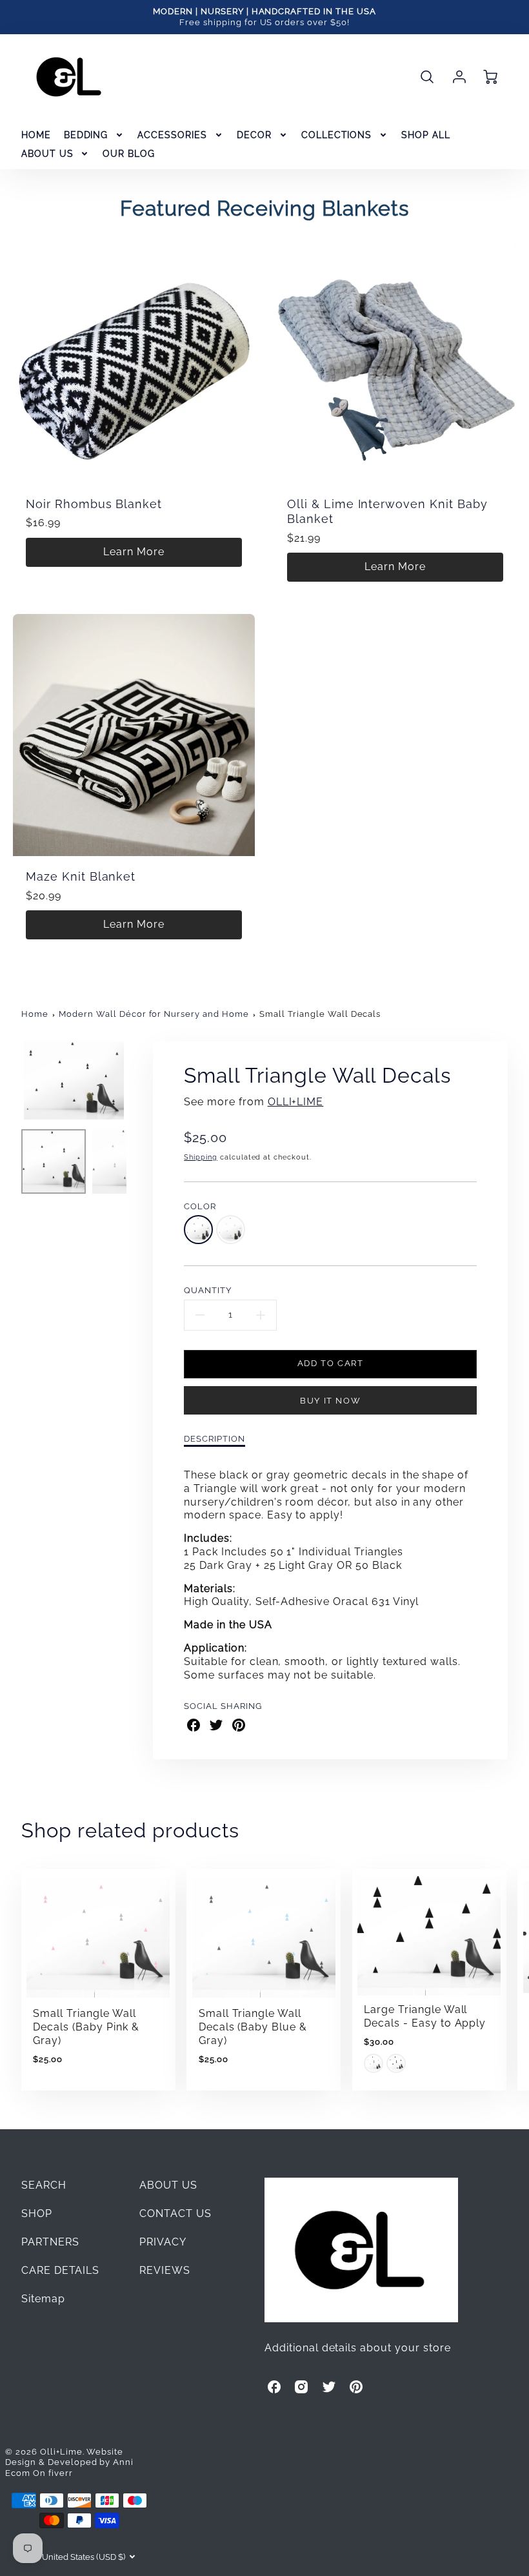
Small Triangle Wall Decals (320, 1014)
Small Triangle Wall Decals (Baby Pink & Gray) (86, 2027)
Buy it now (330, 1401)
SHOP (37, 2213)
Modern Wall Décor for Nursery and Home (154, 1014)
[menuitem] (36, 135)
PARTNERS (50, 2242)
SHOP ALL (426, 135)
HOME (36, 135)
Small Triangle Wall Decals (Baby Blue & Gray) (253, 2027)
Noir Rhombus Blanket (94, 504)
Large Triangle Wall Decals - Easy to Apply (425, 2016)
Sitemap (43, 2299)
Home (35, 1014)
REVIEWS (165, 2270)
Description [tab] (215, 1439)
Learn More (134, 552)
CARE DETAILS (61, 2270)
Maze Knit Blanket (81, 876)
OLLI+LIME (296, 1102)
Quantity (208, 1290)
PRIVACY (163, 2242)
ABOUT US (47, 154)
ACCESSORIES (172, 135)
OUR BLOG (129, 154)
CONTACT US (175, 2213)
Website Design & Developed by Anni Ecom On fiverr (69, 2462)
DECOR (254, 135)
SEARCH (44, 2185)
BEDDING (86, 135)
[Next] (136, 1080)
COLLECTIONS (337, 135)
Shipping (201, 1157)
